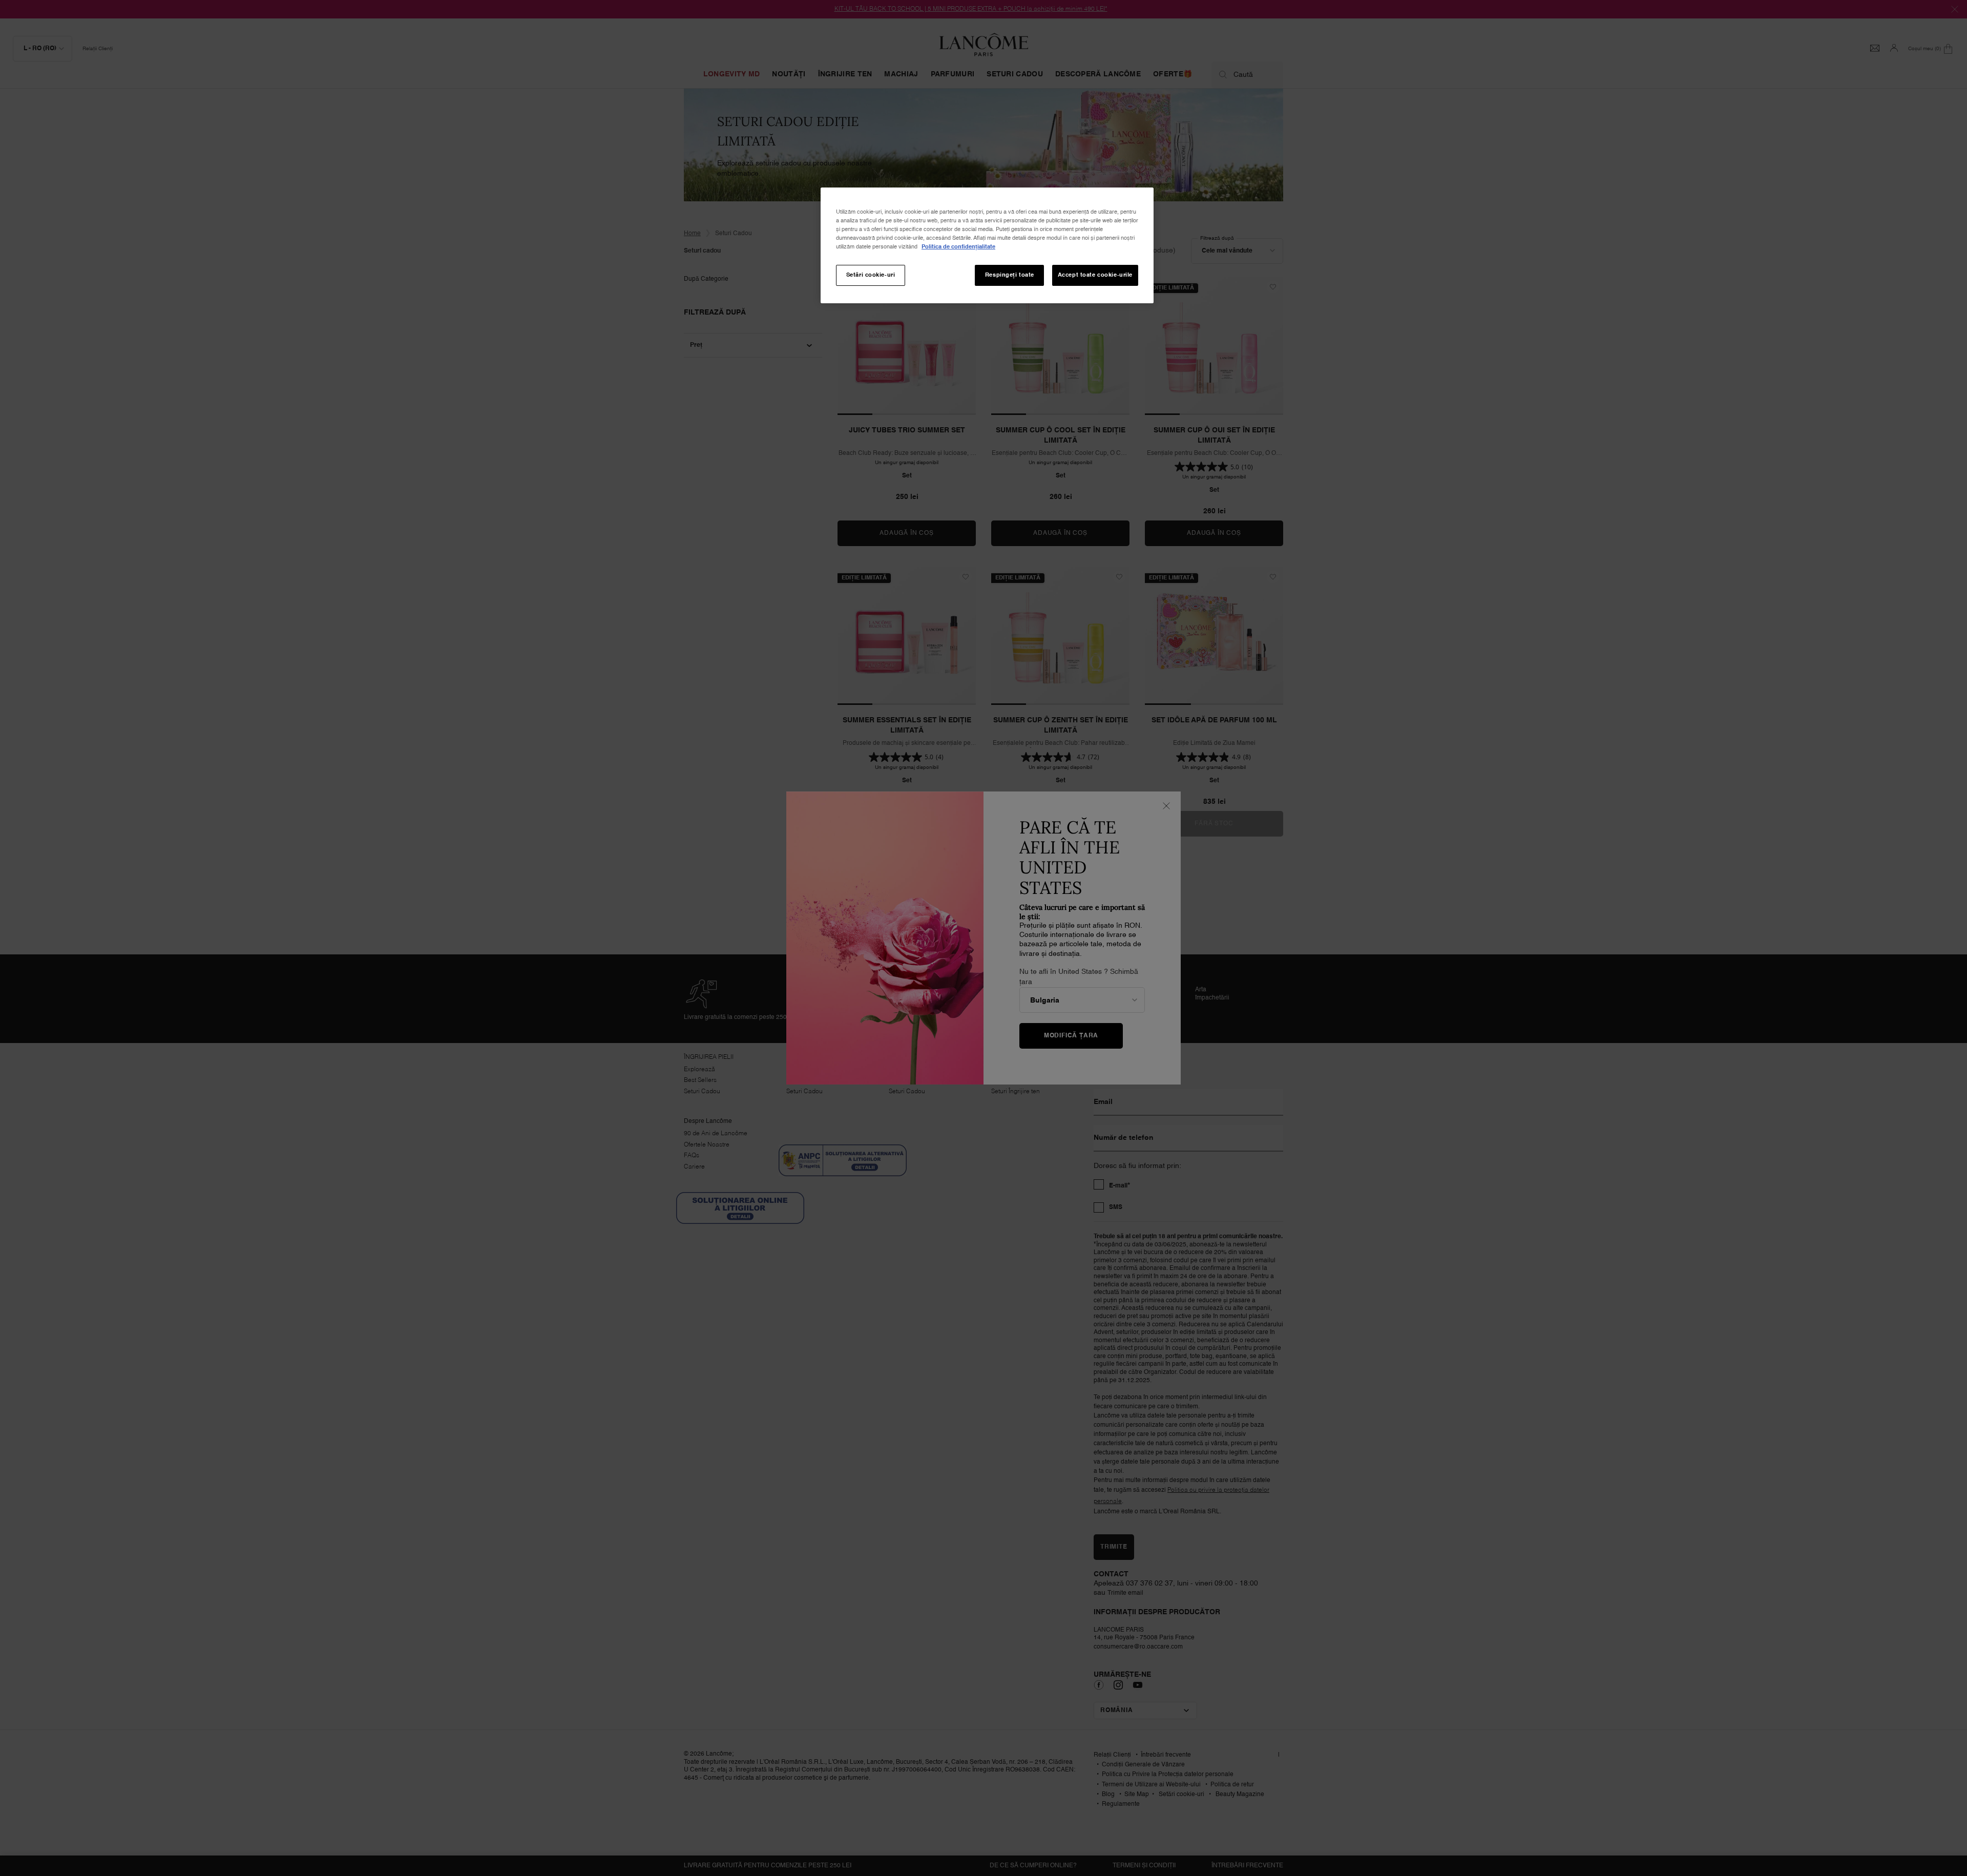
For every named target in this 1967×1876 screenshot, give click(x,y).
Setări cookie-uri (871, 275)
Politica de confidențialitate (958, 247)
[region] (987, 245)
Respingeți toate (1010, 275)
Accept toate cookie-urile (1095, 275)
